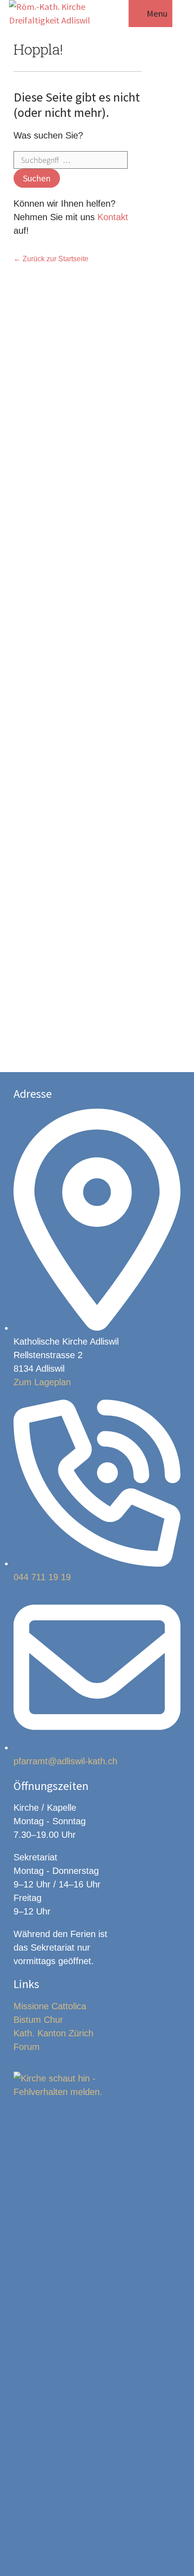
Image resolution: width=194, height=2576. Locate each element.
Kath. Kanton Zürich (53, 2033)
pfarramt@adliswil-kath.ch (65, 1761)
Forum (27, 2047)
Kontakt (113, 217)
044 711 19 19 (42, 1577)
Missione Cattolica (50, 2006)
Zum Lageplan (42, 1382)
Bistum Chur (38, 2020)
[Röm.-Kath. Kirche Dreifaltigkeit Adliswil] (58, 14)
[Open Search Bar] (117, 14)
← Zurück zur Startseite (51, 259)
